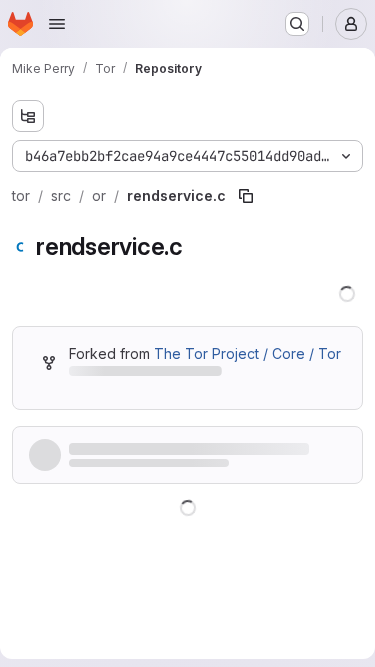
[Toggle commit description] (250, 493)
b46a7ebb (113, 492)
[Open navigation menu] (57, 24)
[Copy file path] (246, 196)
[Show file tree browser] (28, 116)
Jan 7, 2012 (186, 492)
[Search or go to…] (297, 24)
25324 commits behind (141, 395)
